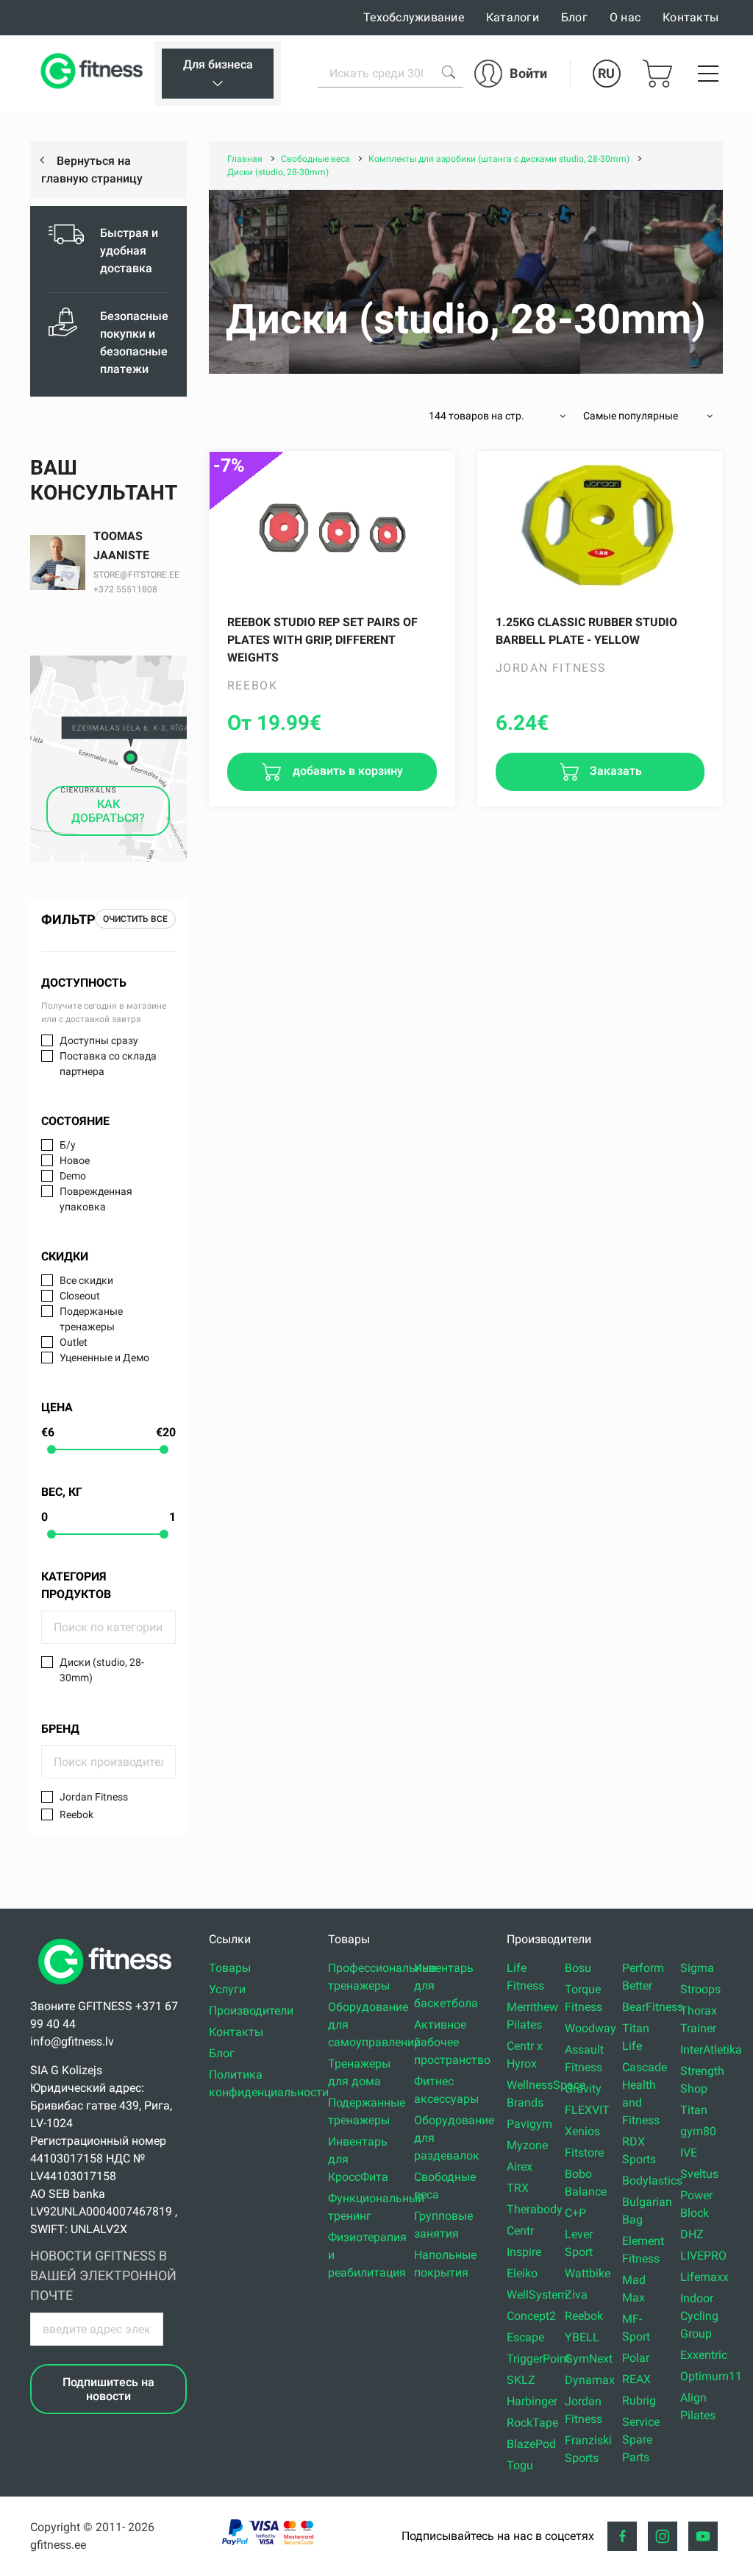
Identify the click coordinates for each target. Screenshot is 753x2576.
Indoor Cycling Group (699, 2316)
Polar (636, 2358)
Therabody (535, 2209)
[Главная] (108, 1988)
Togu (520, 2465)
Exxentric (704, 2355)
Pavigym (529, 2124)
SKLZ (521, 2380)
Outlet (74, 1342)
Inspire (524, 2252)
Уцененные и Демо (104, 1358)
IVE (689, 2153)
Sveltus (699, 2174)
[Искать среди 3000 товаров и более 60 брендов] (449, 72)
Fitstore (584, 2153)
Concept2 (531, 2316)
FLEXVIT (587, 2110)
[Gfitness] (94, 73)
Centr (520, 2231)
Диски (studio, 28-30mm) (102, 1670)
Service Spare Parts (641, 2440)
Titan (694, 2110)
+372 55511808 (125, 589)
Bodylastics (652, 2181)
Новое (75, 1160)
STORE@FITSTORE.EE (136, 575)
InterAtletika (711, 2050)
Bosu (578, 1968)
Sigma (697, 1968)
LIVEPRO (703, 2256)
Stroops (700, 1989)
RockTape (532, 2423)
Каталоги (513, 17)
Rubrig (639, 2401)
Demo (73, 1176)
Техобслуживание (414, 17)
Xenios (582, 2131)
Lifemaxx (704, 2277)
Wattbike (588, 2273)
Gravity (583, 2089)
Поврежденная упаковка (96, 1199)
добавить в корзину (346, 771)
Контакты (690, 17)
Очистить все (135, 919)
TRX (518, 2188)
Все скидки (86, 1280)
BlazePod (531, 2444)
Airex (520, 2167)
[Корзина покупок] (657, 74)
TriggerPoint (538, 2359)
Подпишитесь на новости (108, 2389)
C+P (575, 2213)
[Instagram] (663, 2536)
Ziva (576, 2295)
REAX (636, 2379)
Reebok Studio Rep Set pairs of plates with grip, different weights (322, 640)
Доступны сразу (99, 1040)
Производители (251, 2011)
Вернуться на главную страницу (92, 170)
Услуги (227, 1989)
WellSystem (537, 2295)
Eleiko (522, 2273)
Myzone (527, 2145)
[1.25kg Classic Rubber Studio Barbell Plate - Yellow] (600, 525)
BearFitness (653, 2007)
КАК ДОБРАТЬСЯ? (108, 811)
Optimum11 (711, 2376)
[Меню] (708, 74)
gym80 (698, 2131)
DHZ (692, 2234)
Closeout (80, 1296)
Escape (525, 2337)
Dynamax (590, 2380)
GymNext (589, 2359)
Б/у (68, 1145)
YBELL (582, 2337)
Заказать (614, 771)
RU (606, 73)
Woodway (590, 2028)
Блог (574, 17)
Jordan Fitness (94, 1797)
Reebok (76, 1814)
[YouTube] (703, 2536)
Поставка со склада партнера (108, 1064)
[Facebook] (622, 2536)
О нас (625, 17)
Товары (230, 1968)
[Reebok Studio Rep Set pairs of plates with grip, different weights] (332, 525)
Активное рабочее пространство (452, 2042)
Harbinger (532, 2401)
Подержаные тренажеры (91, 1319)
